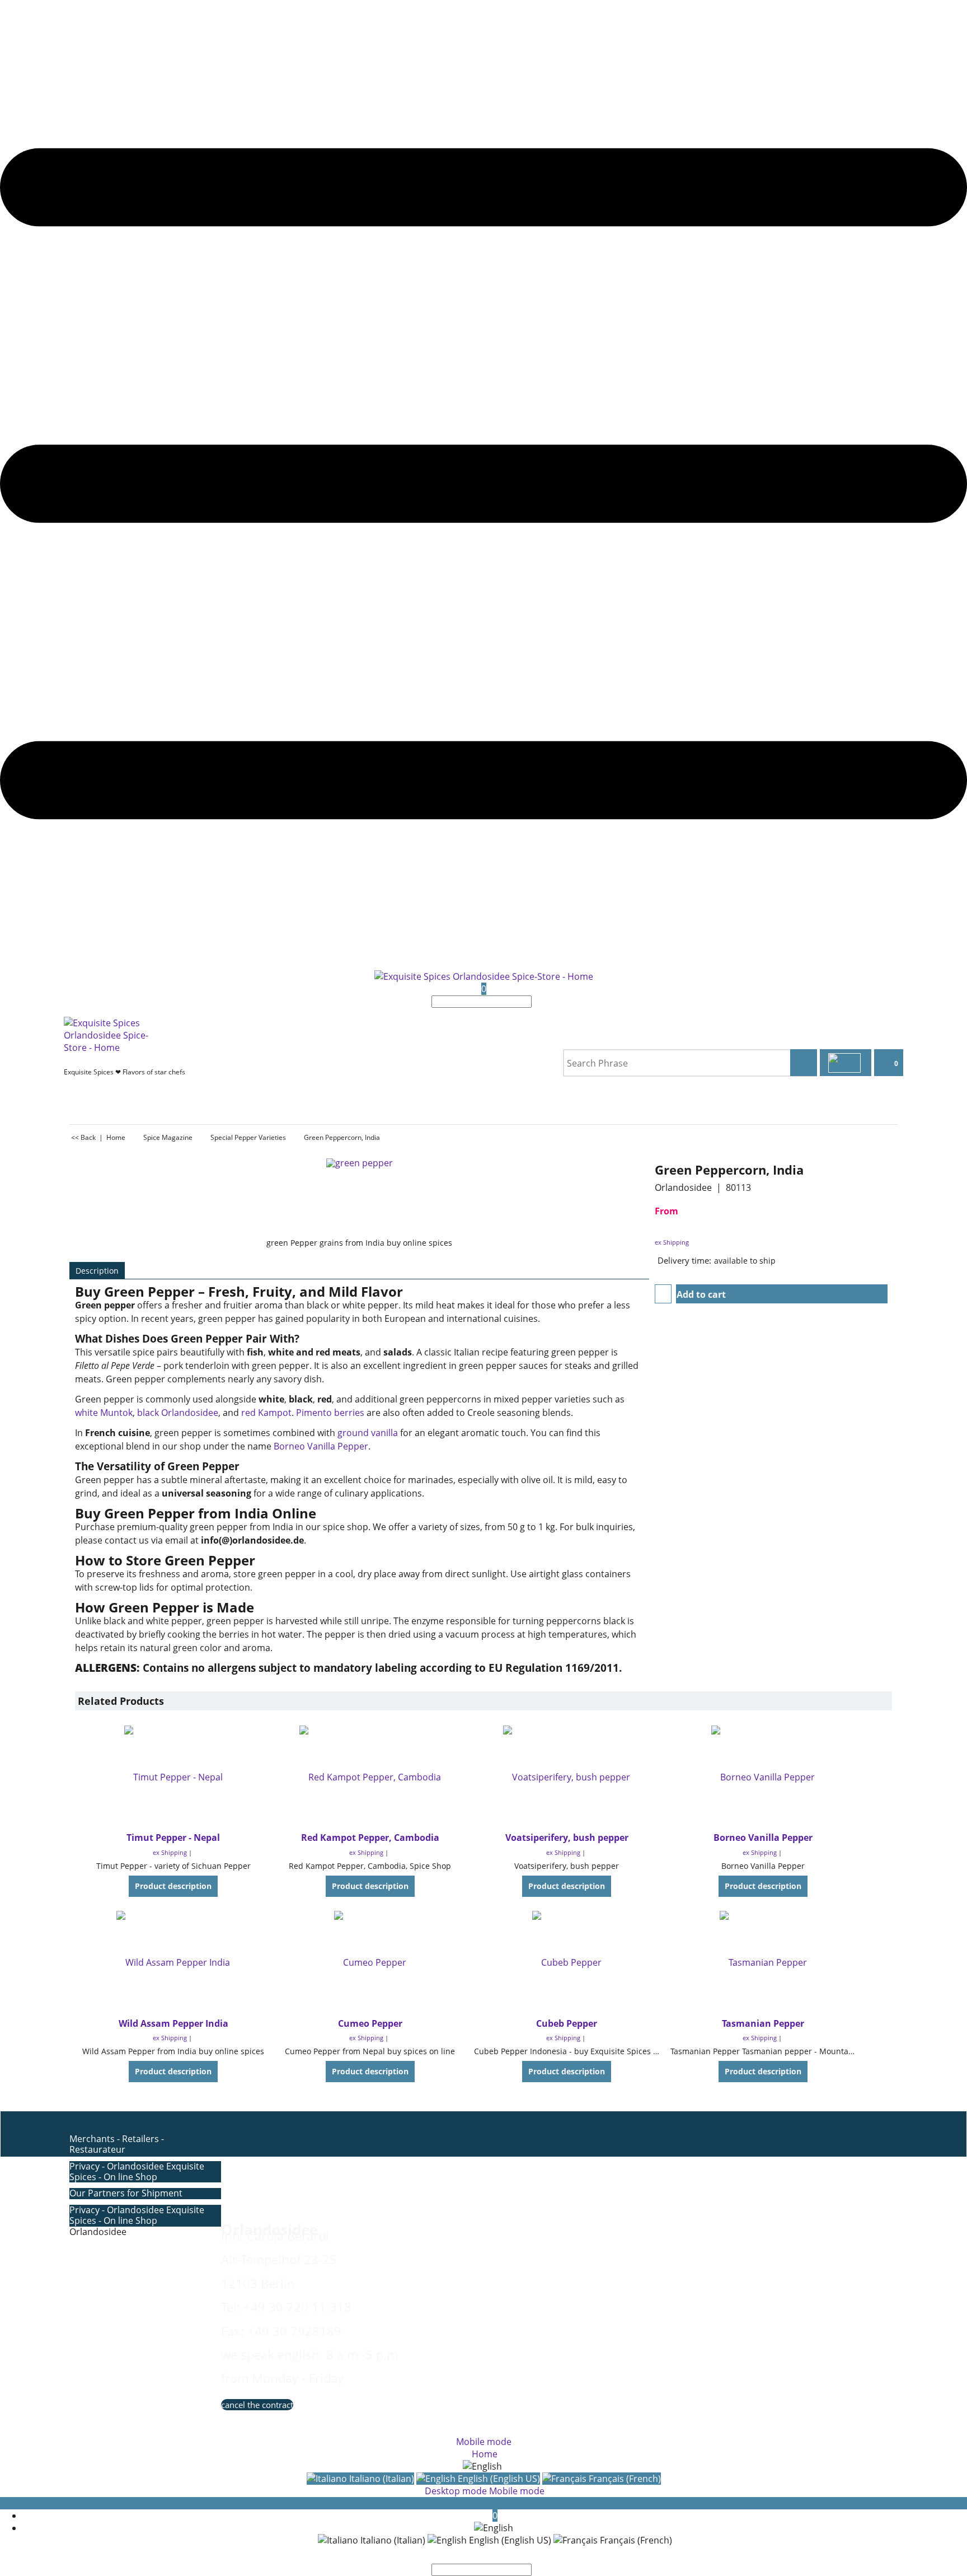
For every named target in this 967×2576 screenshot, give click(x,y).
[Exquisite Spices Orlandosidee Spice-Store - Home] (484, 976)
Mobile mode (484, 2442)
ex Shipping (672, 1242)
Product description (173, 1886)
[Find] (535, 1002)
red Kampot (266, 1413)
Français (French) (624, 2479)
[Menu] (483, 964)
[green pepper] (360, 1198)
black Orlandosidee (178, 1413)
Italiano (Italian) (381, 2479)
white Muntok (104, 1413)
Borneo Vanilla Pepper (321, 1446)
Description (97, 1271)
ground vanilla (368, 1433)
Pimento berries (330, 1413)
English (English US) (498, 2479)
